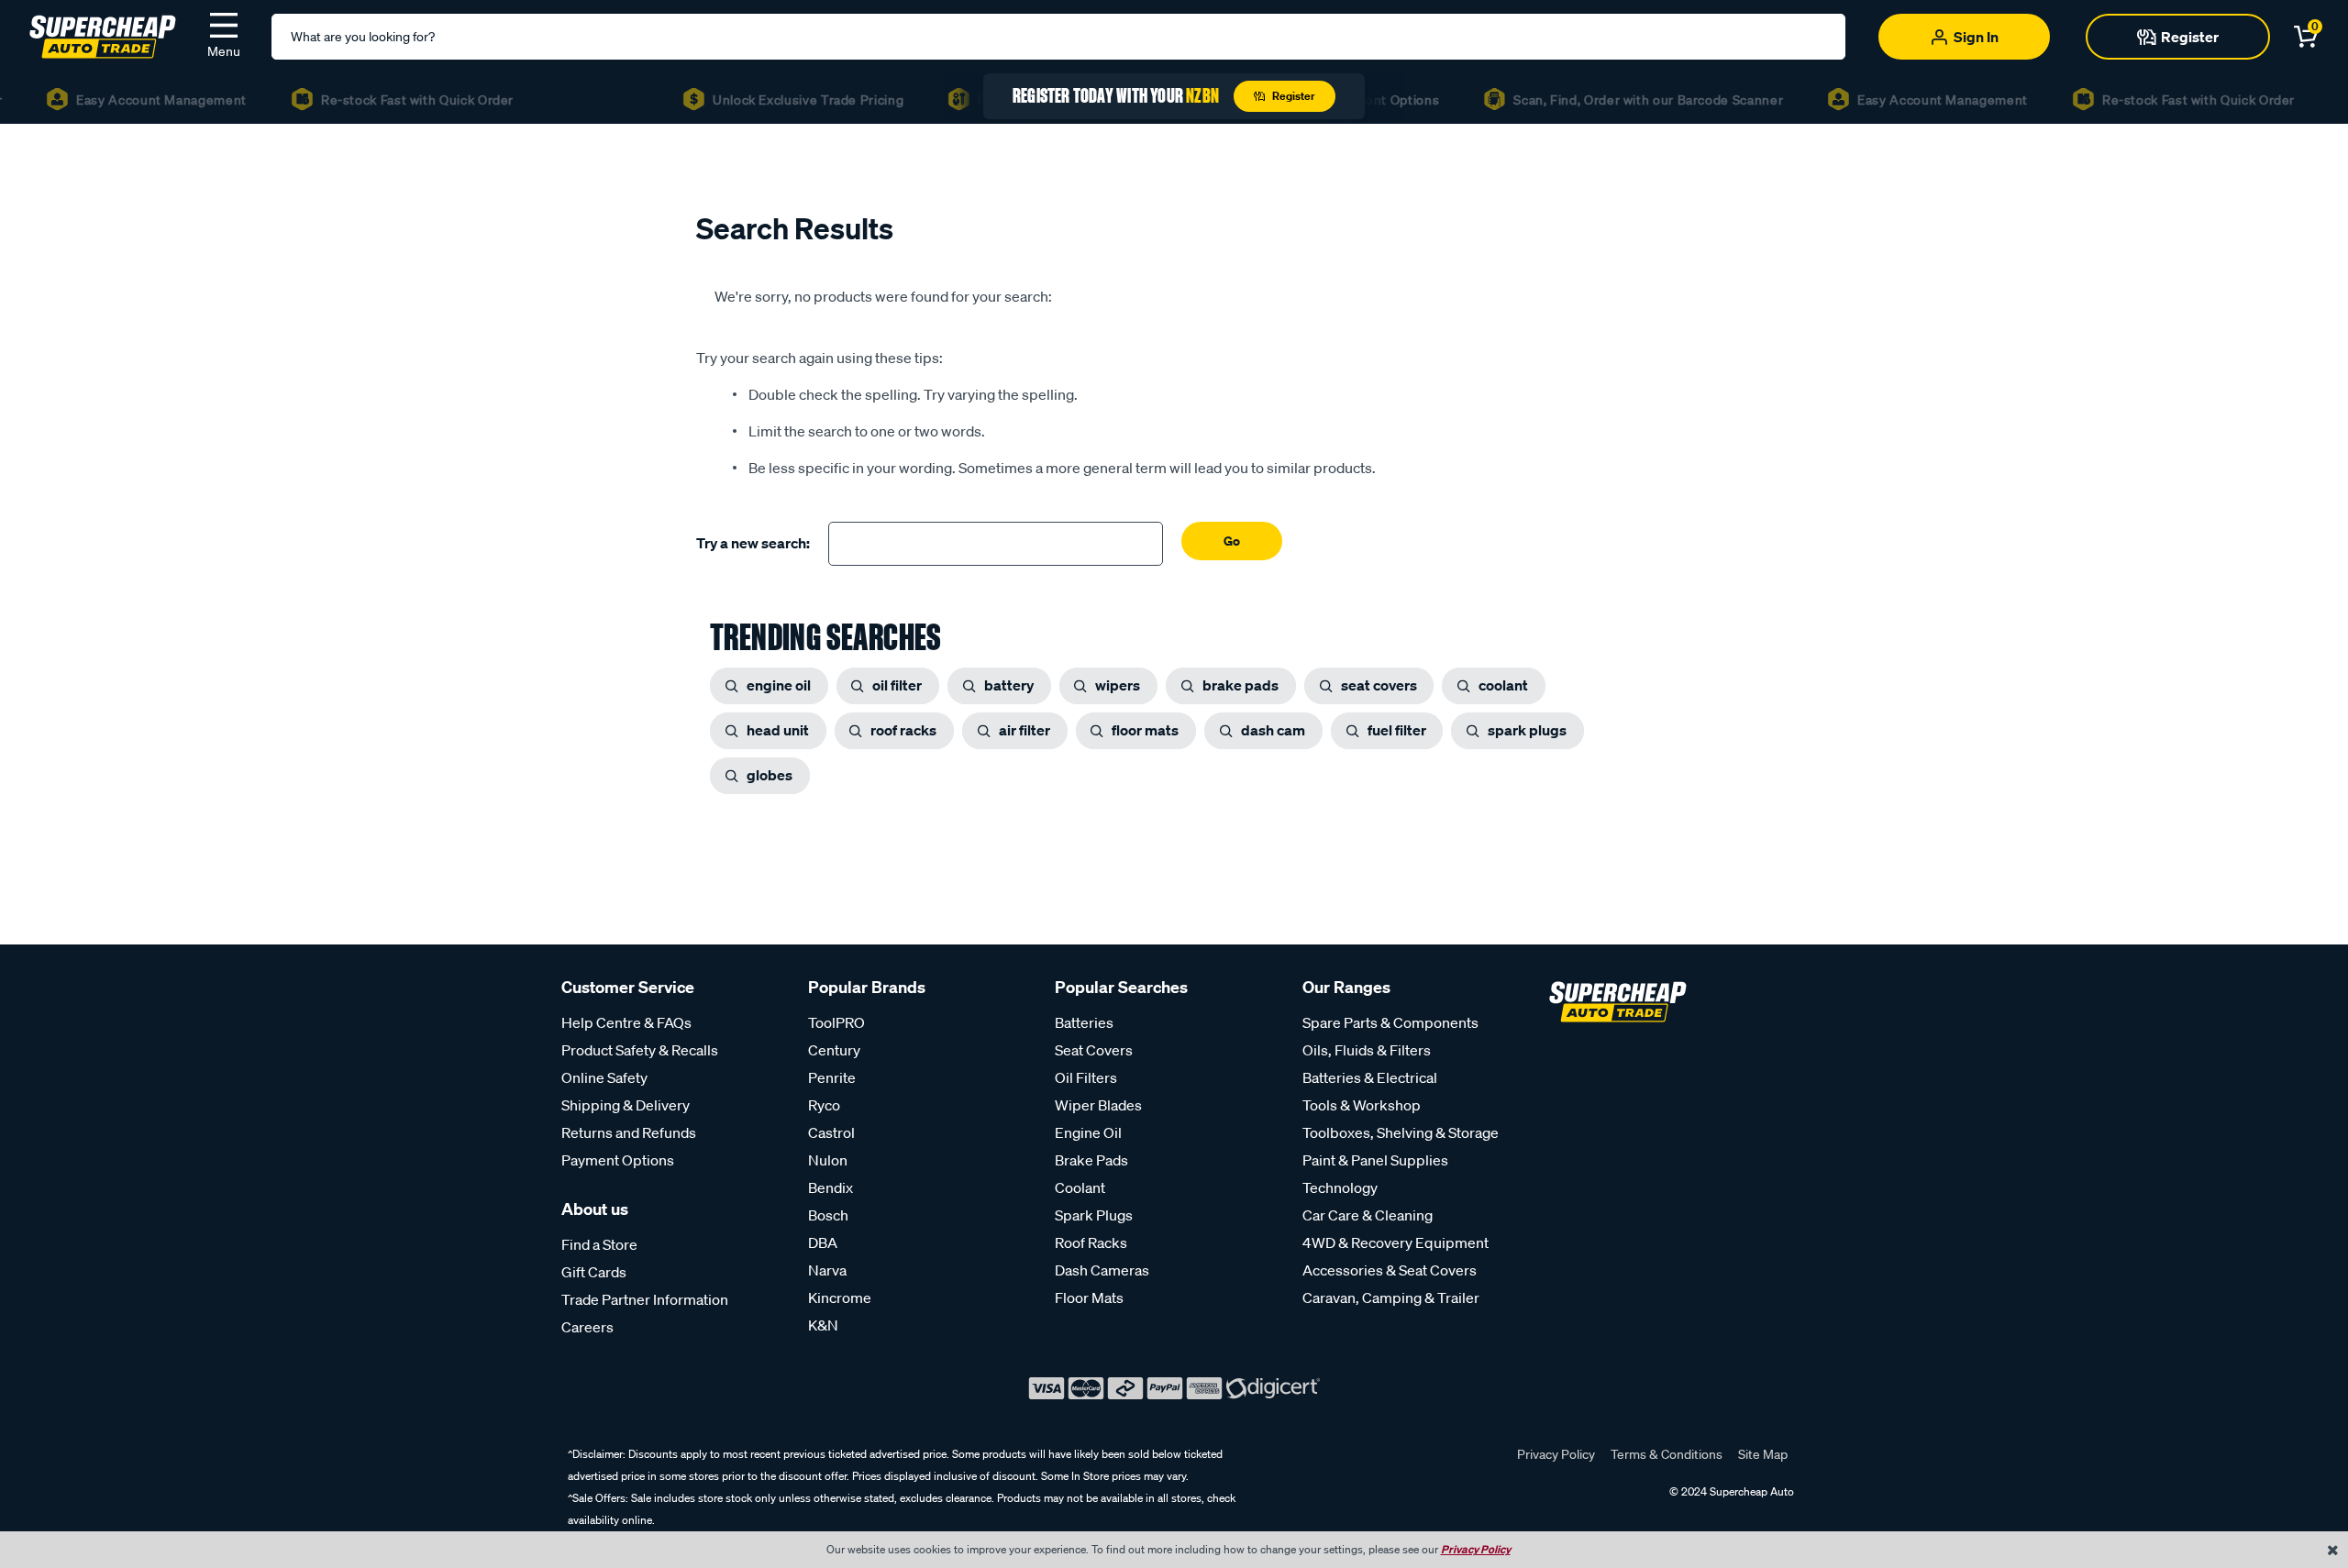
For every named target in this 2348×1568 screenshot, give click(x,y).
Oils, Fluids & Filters (1367, 1050)
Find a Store (599, 1244)
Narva (827, 1270)
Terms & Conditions (1667, 1454)
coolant (1503, 685)
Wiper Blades (1098, 1105)
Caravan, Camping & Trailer (1391, 1297)
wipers (1118, 685)
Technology (1340, 1187)
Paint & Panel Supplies (1375, 1160)
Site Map (1763, 1454)
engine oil (779, 685)
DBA (823, 1242)
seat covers (1379, 685)
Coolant (1080, 1187)
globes (770, 775)
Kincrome (840, 1297)
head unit (778, 730)
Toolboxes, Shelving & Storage (1401, 1132)
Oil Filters (1086, 1077)
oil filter (897, 685)
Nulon (828, 1160)
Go (1232, 541)
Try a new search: (753, 543)
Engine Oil (1088, 1132)
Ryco (824, 1105)
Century (834, 1050)
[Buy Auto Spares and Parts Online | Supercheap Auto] (103, 35)
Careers (587, 1327)
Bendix (831, 1187)
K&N (823, 1325)
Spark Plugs (1094, 1215)
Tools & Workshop (1362, 1105)
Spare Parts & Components (1390, 1022)
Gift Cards (594, 1272)
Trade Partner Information (645, 1299)
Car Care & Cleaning (1368, 1215)
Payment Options (618, 1160)
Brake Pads (1091, 1160)
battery (1009, 685)
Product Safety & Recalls (640, 1050)
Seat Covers (1094, 1050)
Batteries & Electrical (1370, 1077)
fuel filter (1397, 730)
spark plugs (1527, 730)
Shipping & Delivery (626, 1105)
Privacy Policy (1556, 1454)
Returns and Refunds (629, 1132)
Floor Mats (1089, 1297)
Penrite (832, 1077)
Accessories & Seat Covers (1390, 1270)
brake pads (1240, 685)
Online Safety (604, 1077)
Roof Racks (1091, 1242)
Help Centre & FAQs (626, 1022)
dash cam (1273, 730)
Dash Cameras (1102, 1270)
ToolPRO (836, 1022)
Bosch (828, 1215)
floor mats (1145, 730)
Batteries (1084, 1022)
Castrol (831, 1132)
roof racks (903, 730)
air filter (1024, 730)
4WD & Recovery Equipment (1396, 1242)
